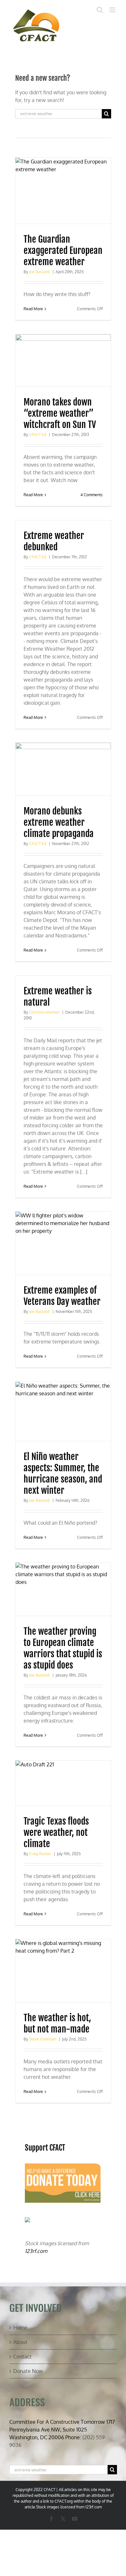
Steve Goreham (43, 2039)
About (20, 2342)
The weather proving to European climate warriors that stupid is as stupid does (63, 1648)
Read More (33, 309)
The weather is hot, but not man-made (57, 2023)
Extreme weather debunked (54, 541)
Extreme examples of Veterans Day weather (62, 1296)
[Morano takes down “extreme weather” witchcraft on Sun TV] (63, 361)
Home (20, 2328)
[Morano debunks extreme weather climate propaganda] (63, 769)
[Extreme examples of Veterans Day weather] (63, 1243)
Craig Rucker (40, 1854)
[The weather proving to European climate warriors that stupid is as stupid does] (63, 1589)
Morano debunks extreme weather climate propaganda (59, 822)
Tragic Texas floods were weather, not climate (56, 1832)
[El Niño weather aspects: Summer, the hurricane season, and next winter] (63, 1411)
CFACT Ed (38, 435)
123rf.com (36, 2251)
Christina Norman (44, 1012)
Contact (22, 2357)
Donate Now (28, 2371)
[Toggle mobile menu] (113, 10)
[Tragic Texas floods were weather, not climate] (63, 1783)
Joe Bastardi (39, 272)
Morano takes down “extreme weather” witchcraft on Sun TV (60, 413)
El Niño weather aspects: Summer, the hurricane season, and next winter (63, 1474)
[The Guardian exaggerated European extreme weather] (63, 191)
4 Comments (92, 495)
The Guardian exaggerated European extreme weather (63, 251)
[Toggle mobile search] (100, 10)
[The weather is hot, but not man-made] (63, 1971)
